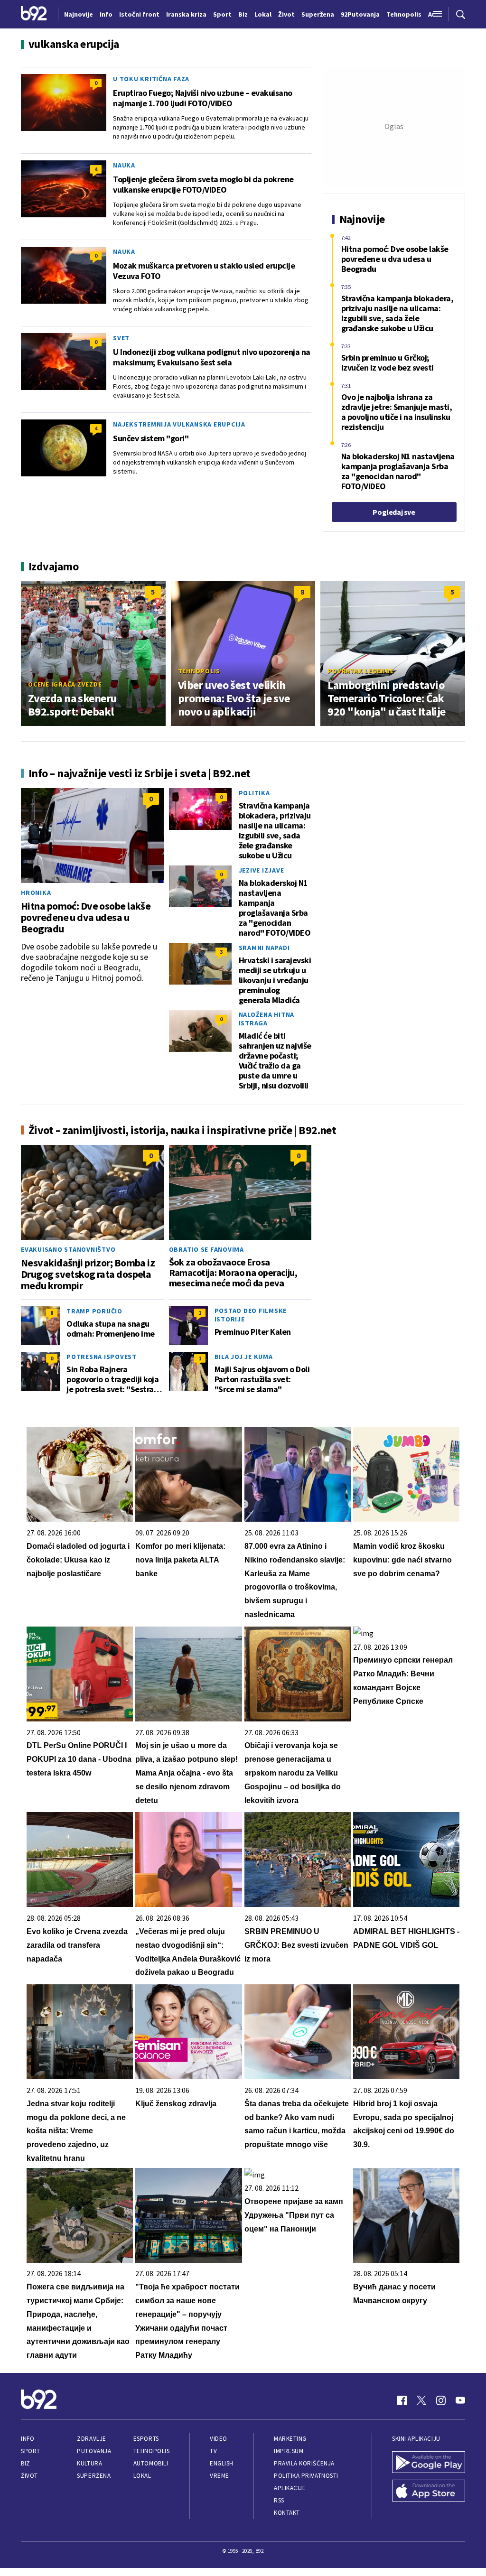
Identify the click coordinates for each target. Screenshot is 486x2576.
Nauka (124, 165)
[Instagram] (441, 2400)
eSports (146, 2439)
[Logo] (34, 14)
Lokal (142, 2476)
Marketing (290, 2439)
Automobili (151, 2463)
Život (29, 2476)
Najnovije (79, 14)
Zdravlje (91, 2439)
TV (213, 2451)
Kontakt (287, 2513)
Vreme (220, 2476)
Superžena (94, 2476)
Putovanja (94, 2451)
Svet (121, 338)
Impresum (289, 2451)
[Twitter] (421, 2400)
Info (28, 2439)
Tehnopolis (199, 671)
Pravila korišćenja (304, 2463)
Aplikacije (290, 2488)
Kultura (89, 2463)
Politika (254, 793)
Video (219, 2439)
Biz (26, 2463)
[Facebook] (402, 2400)
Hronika (36, 893)
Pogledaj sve (394, 512)
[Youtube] (460, 2400)
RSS (279, 2500)
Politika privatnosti (306, 2476)
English (222, 2463)
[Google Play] (429, 2463)
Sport (31, 2451)
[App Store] (429, 2492)
